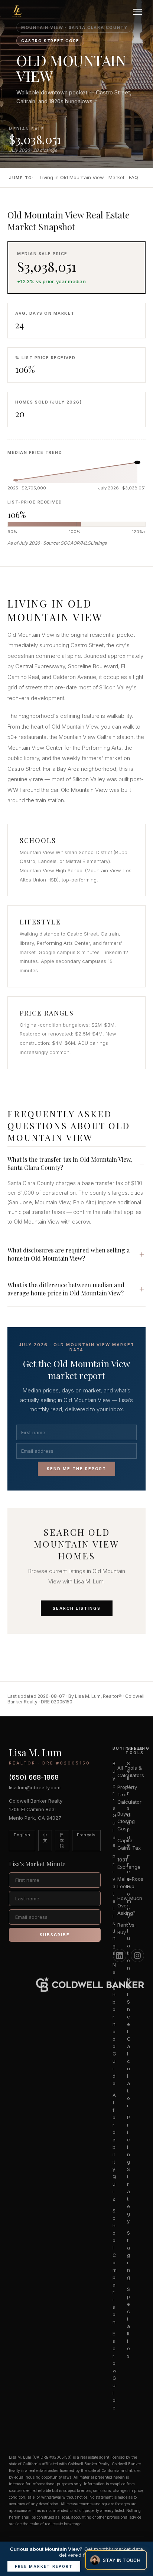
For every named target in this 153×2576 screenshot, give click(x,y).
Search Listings (77, 1608)
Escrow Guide (115, 2371)
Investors (29, 244)
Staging (26, 161)
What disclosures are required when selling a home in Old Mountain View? (69, 1254)
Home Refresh (33, 128)
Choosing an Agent (41, 68)
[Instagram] (137, 1956)
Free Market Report (44, 2566)
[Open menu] (139, 12)
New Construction (40, 211)
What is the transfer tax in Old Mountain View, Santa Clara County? (70, 1163)
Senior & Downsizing (43, 200)
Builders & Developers (45, 222)
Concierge (29, 173)
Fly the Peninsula (38, 293)
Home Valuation (36, 139)
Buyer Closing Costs (126, 1821)
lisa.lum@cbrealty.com (35, 1787)
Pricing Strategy (38, 150)
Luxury (24, 233)
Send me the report (76, 1469)
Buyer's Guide (33, 57)
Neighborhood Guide (114, 2024)
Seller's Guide (34, 117)
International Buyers (44, 79)
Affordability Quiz (114, 2147)
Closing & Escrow (39, 90)
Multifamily (30, 255)
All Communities (37, 282)
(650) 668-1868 (34, 1777)
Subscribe (55, 1935)
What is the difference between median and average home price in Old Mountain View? (66, 1289)
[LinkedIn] (120, 1956)
